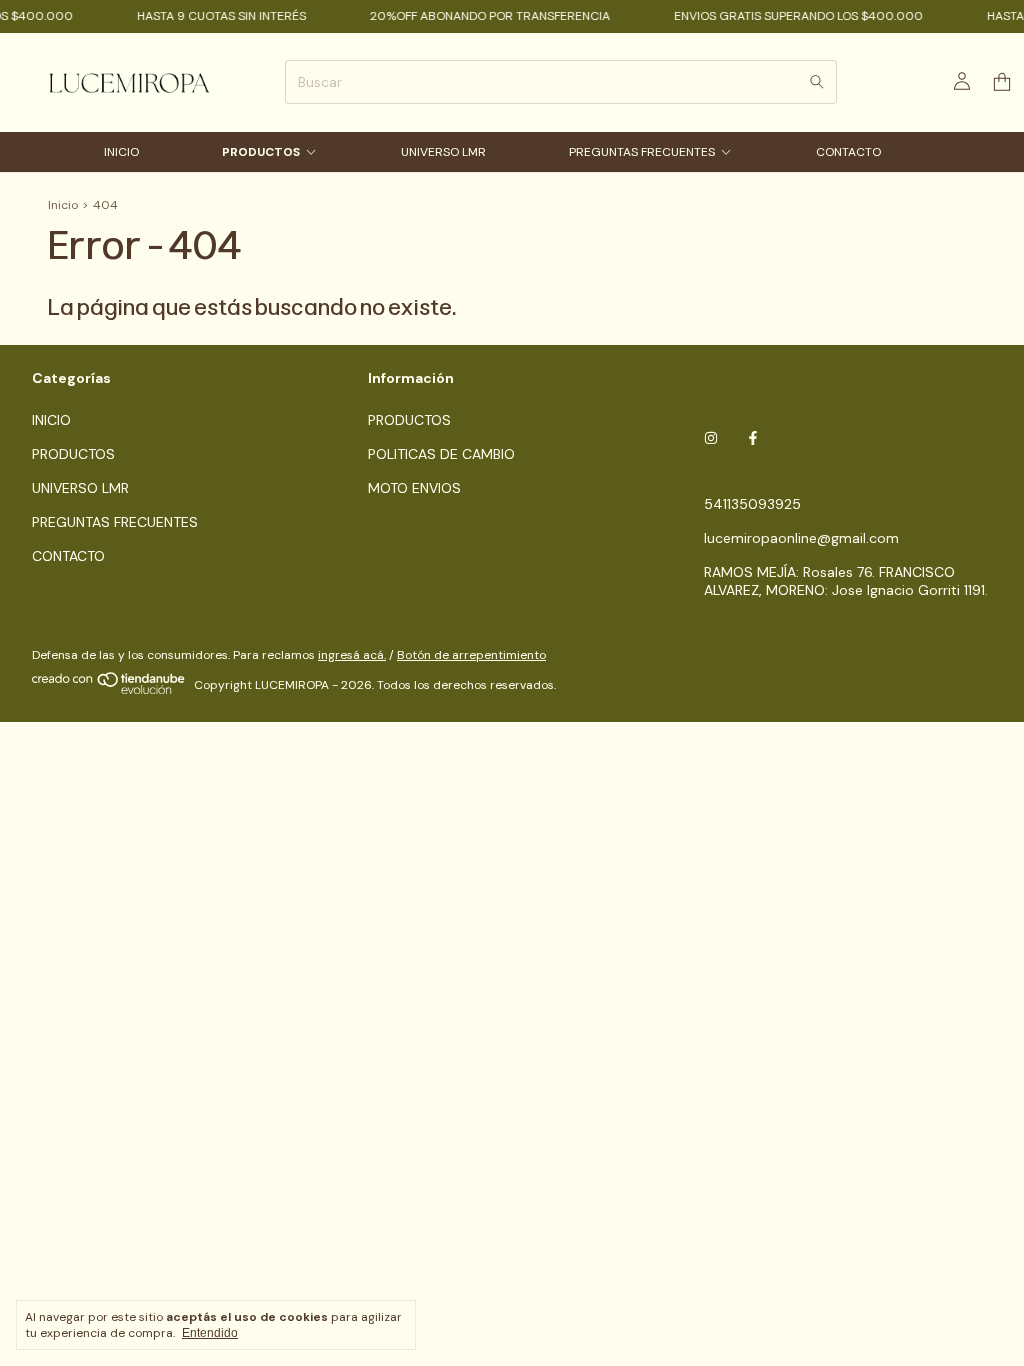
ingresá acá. (352, 655)
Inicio (63, 205)
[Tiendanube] (109, 690)
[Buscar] (817, 82)
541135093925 (752, 504)
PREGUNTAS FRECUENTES (642, 152)
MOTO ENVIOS (414, 488)
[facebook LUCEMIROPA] (753, 438)
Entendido (210, 1333)
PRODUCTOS (261, 152)
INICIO (121, 152)
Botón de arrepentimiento (471, 655)
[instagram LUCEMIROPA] (711, 438)
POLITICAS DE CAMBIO (441, 454)
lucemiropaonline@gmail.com (801, 538)
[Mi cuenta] (962, 82)
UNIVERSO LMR (443, 152)
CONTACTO (848, 152)
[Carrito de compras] (1002, 82)
